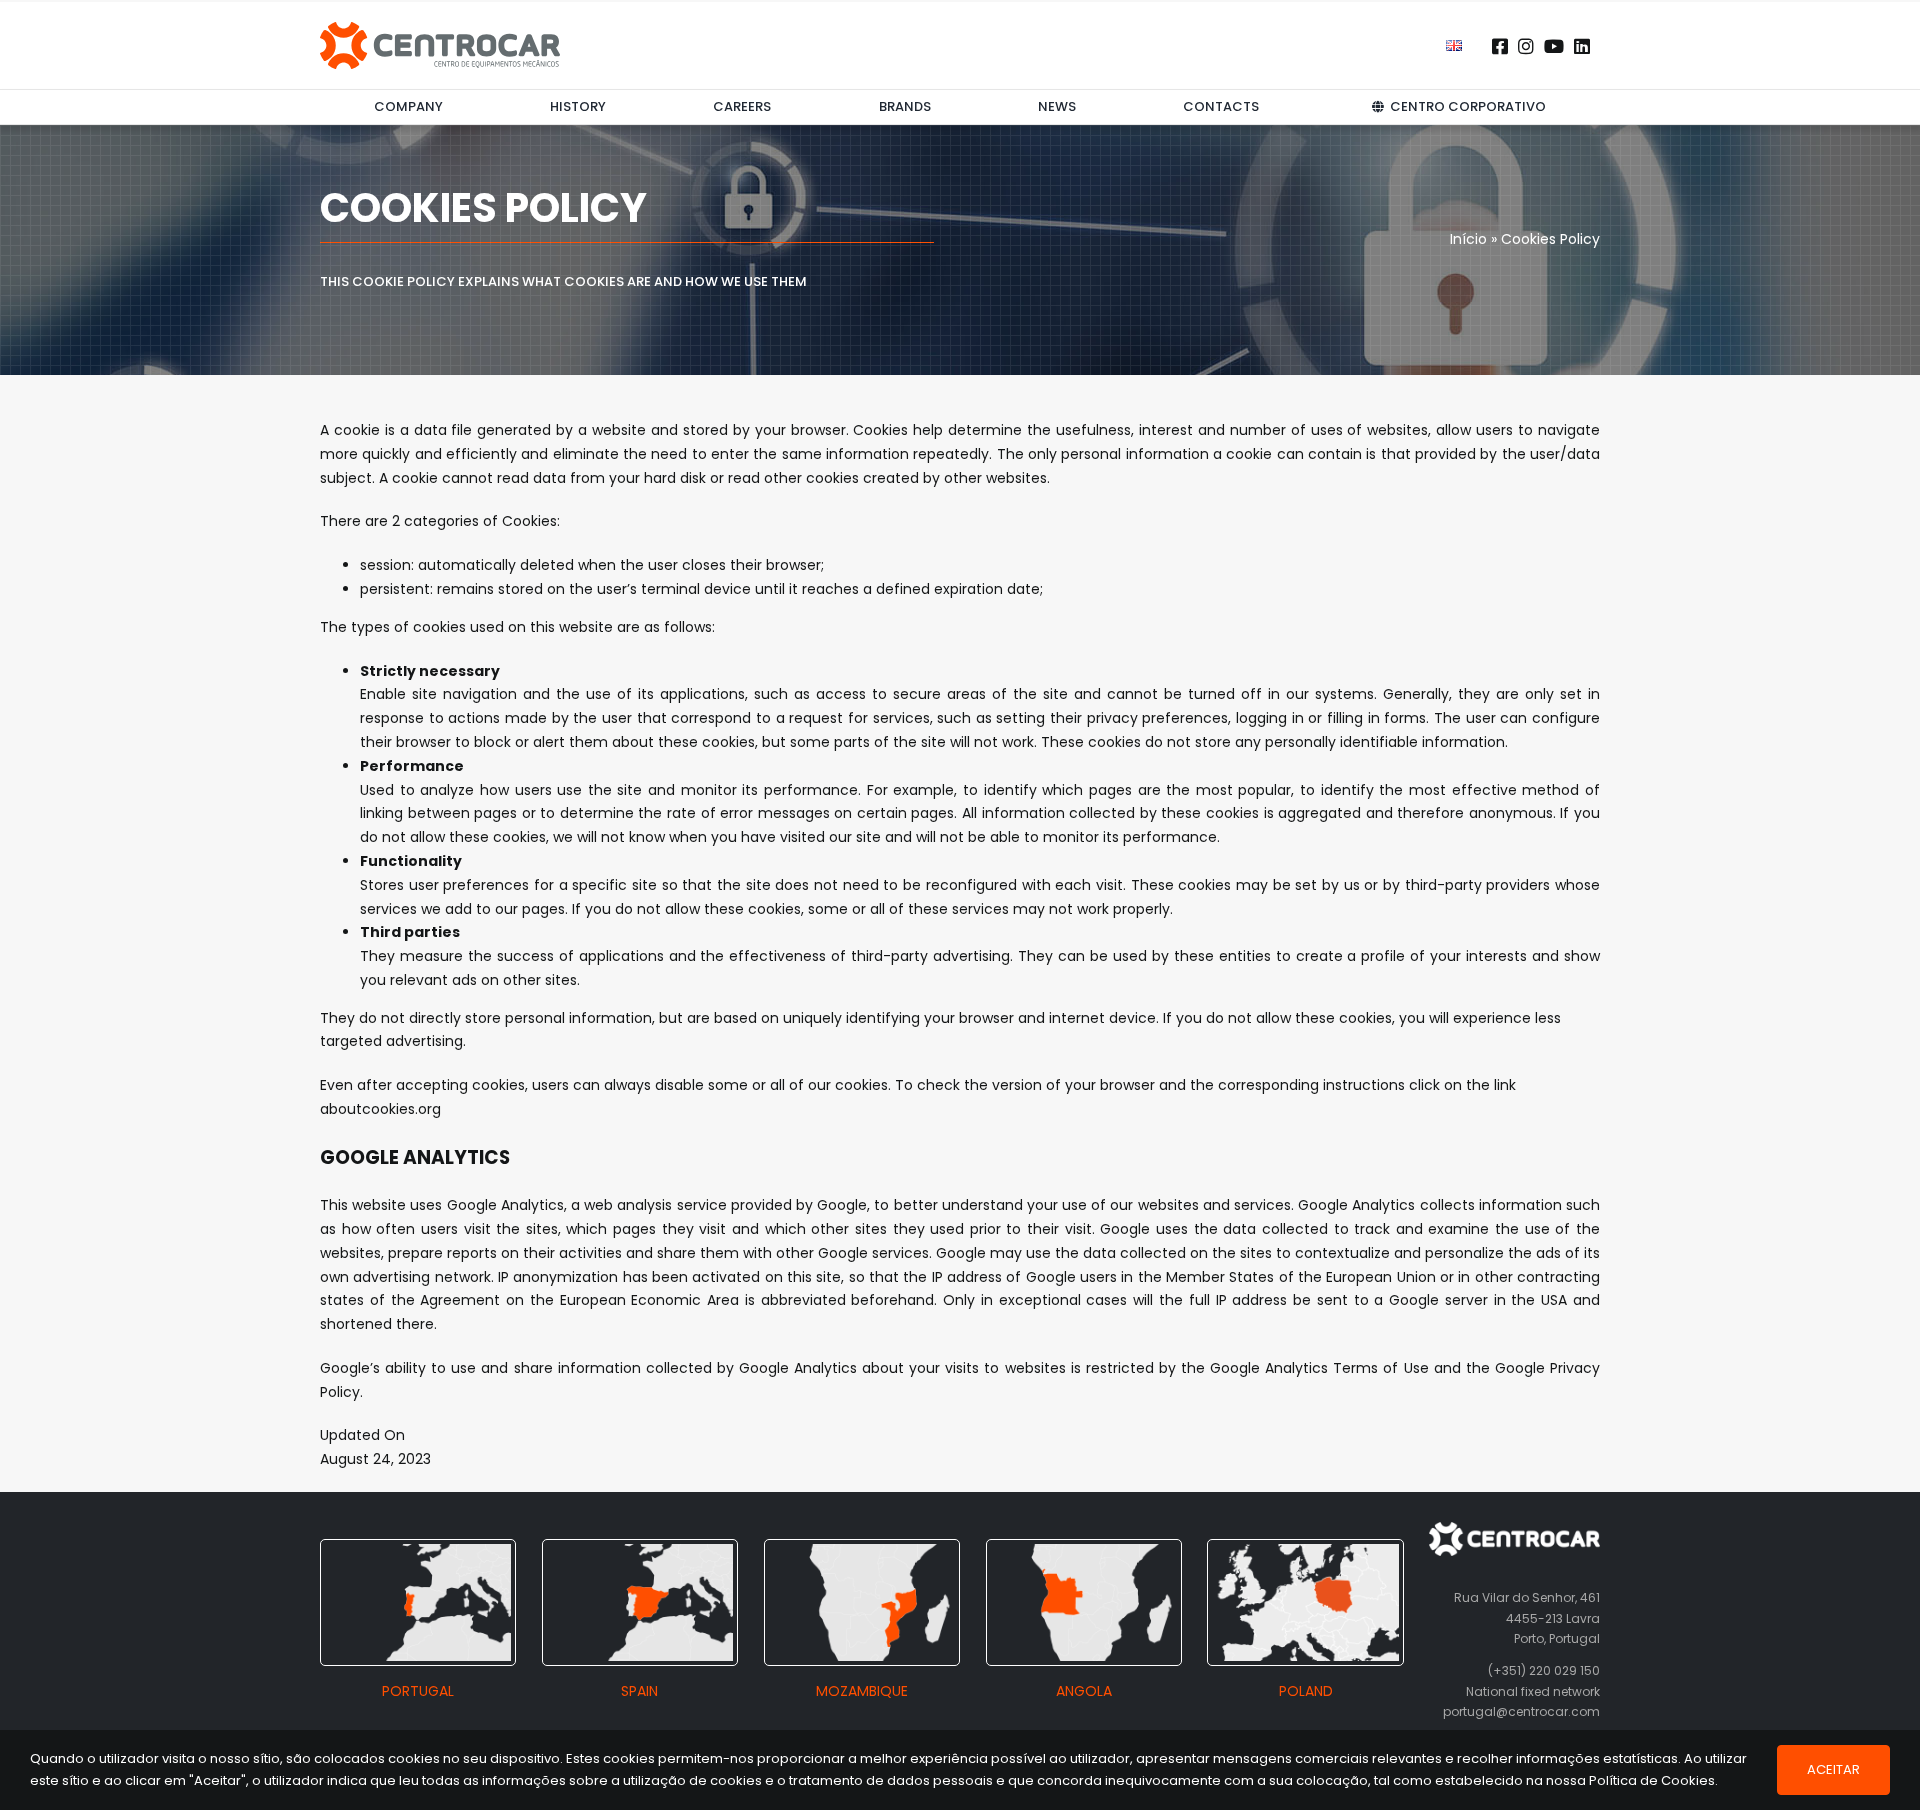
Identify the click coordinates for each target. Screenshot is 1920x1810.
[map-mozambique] (862, 1551)
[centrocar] (440, 29)
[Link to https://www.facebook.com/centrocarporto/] (1500, 46)
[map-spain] (640, 1551)
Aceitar (1833, 1769)
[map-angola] (1084, 1551)
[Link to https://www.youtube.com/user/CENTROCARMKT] (1554, 46)
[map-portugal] (418, 1551)
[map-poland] (1305, 1551)
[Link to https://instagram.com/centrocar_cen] (1526, 46)
